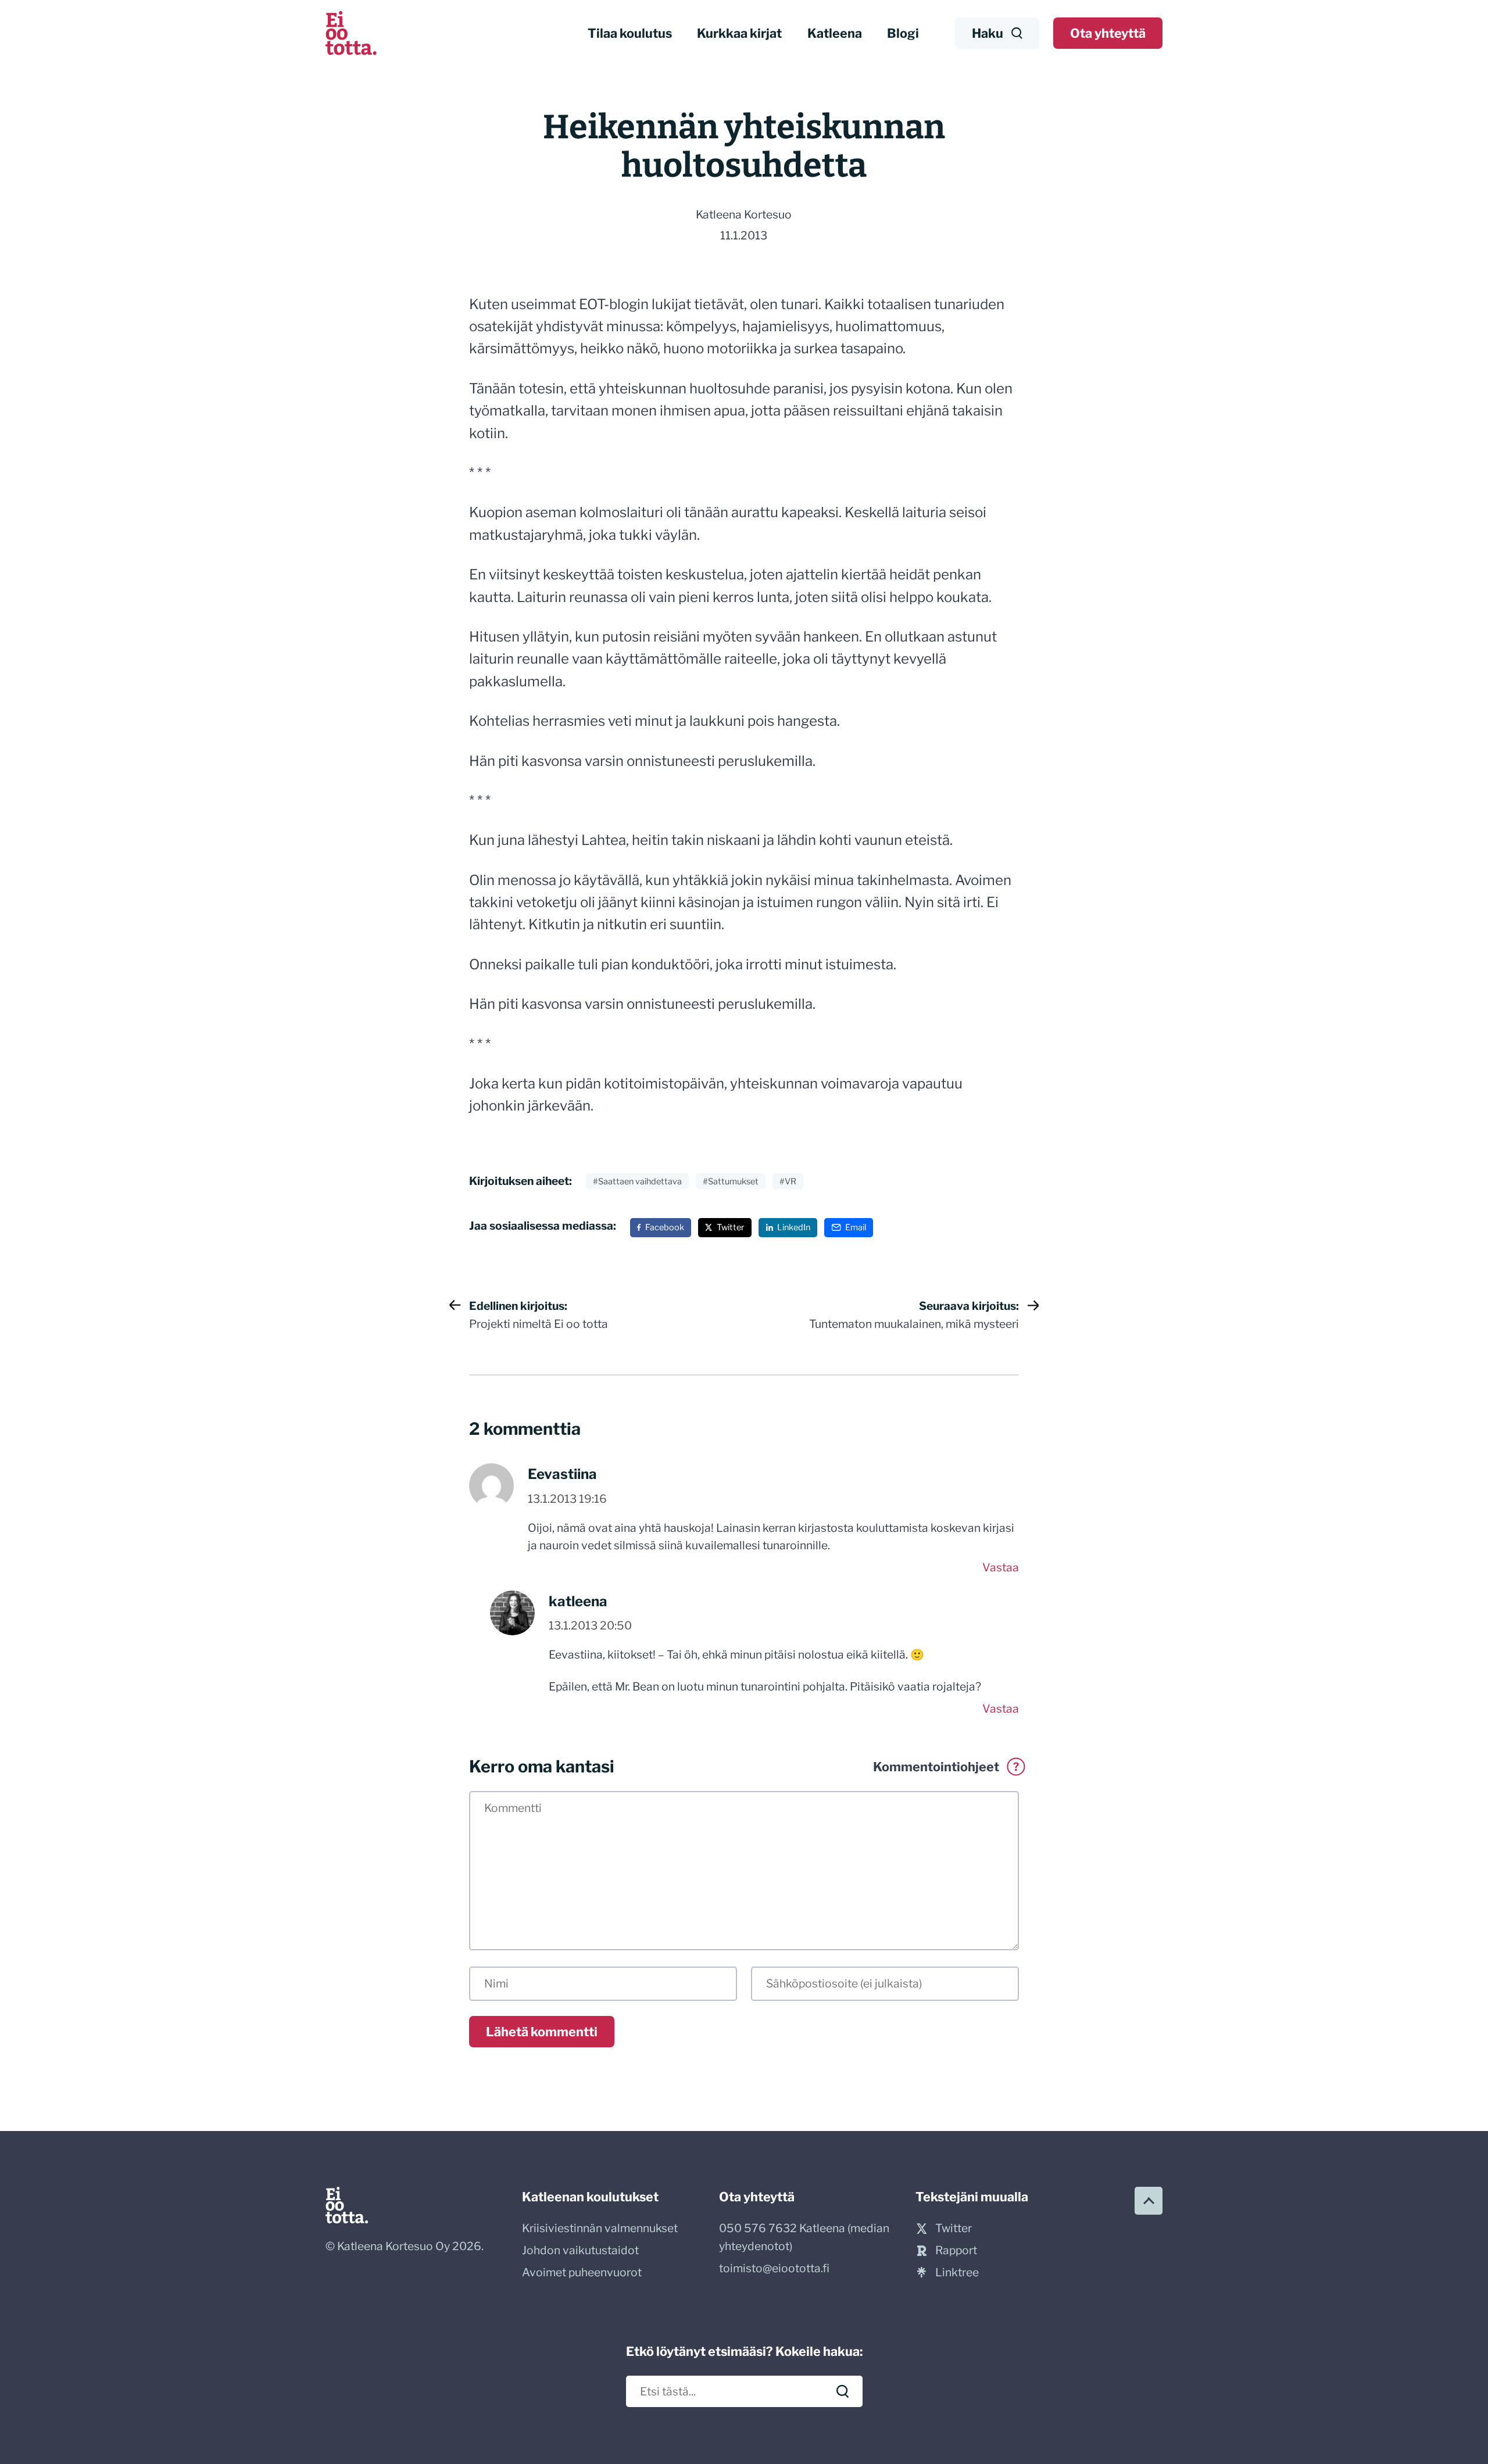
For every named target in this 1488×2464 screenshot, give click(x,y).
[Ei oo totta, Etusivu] (351, 33)
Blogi (903, 33)
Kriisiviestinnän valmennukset (600, 2228)
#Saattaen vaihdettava (637, 1181)
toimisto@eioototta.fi (774, 2268)
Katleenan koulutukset (590, 2197)
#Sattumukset (731, 1181)
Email (856, 1227)
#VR (788, 1181)
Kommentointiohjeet (946, 1767)
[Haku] (843, 2391)
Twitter (731, 1227)
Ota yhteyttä (1108, 33)
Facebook (665, 1227)
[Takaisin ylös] (1149, 2201)
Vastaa (1001, 1567)
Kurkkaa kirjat (739, 33)
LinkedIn (794, 1227)
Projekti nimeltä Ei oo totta (539, 1315)
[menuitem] (630, 33)
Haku (988, 33)
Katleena (835, 33)
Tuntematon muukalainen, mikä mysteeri (914, 1315)
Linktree (957, 2272)
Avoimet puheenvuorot (582, 2272)
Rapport (956, 2250)
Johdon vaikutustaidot (580, 2250)
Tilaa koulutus (630, 33)
